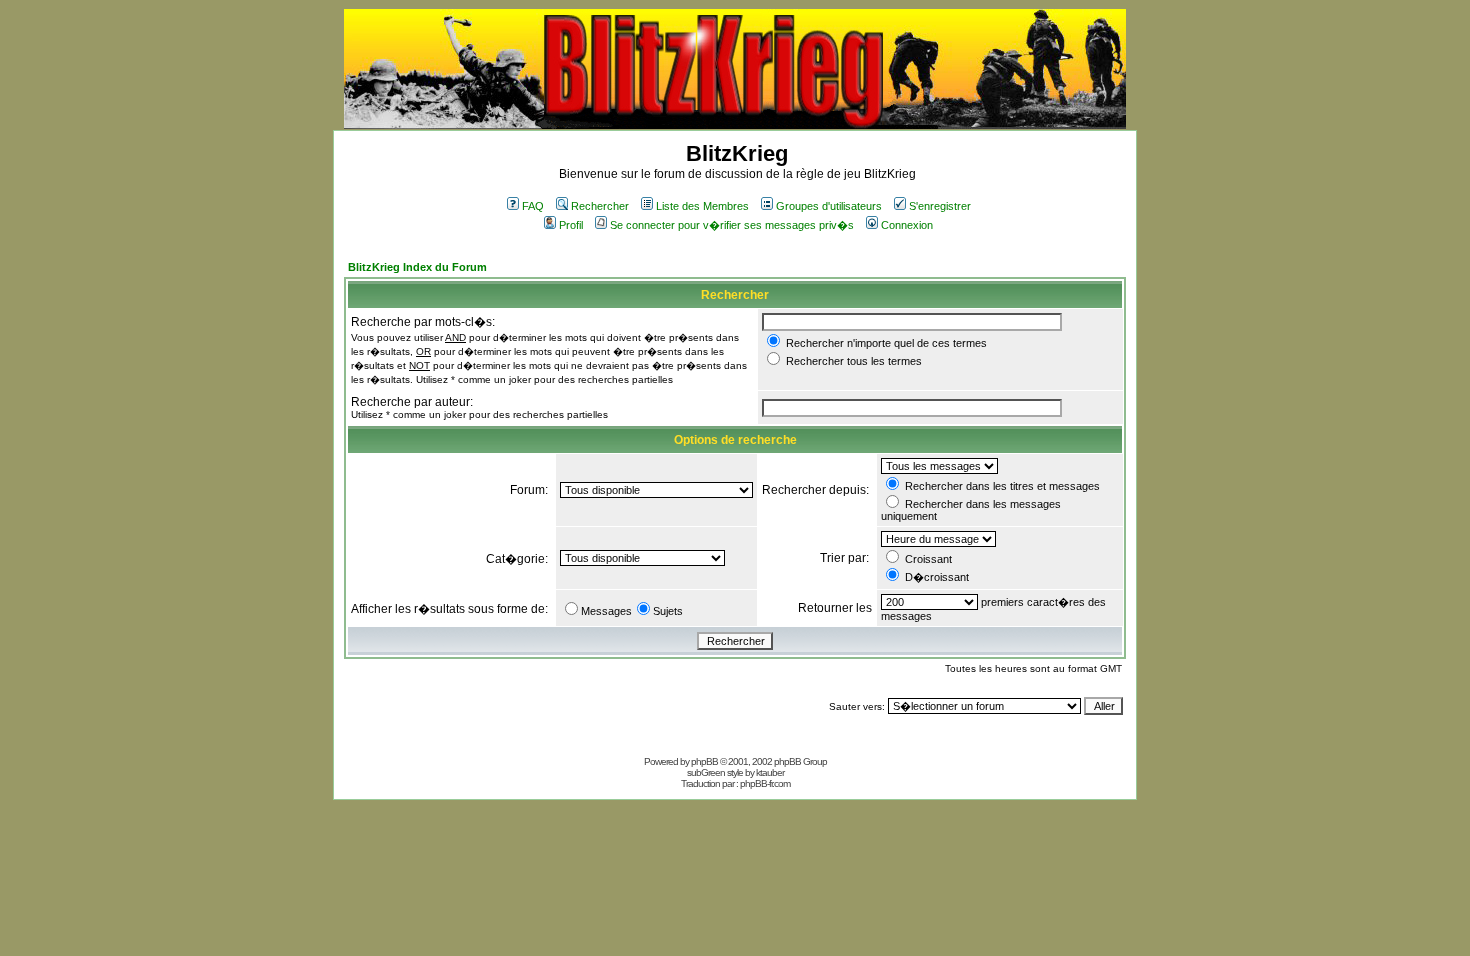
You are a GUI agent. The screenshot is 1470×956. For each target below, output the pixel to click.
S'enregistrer (940, 206)
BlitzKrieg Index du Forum (417, 267)
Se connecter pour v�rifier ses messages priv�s (732, 225)
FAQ (533, 206)
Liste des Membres (702, 206)
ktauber (770, 772)
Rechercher (600, 206)
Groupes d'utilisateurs (829, 206)
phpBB (704, 761)
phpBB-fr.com (765, 783)
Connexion (907, 225)
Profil (571, 225)
